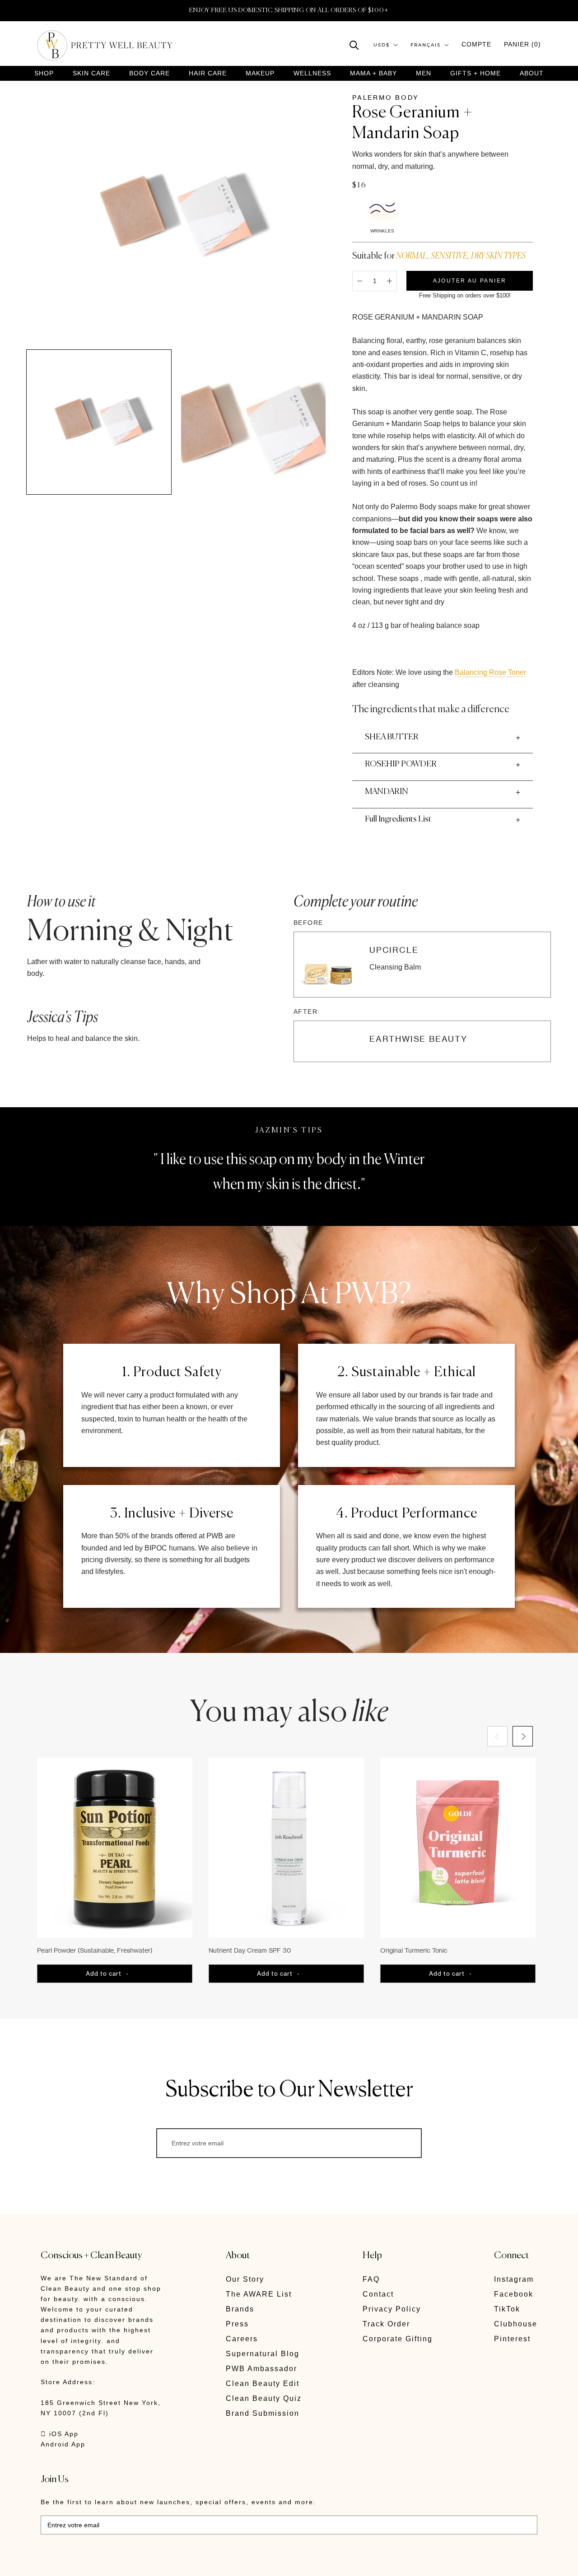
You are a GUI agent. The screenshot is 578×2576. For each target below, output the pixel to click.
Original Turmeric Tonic (414, 1950)
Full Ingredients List (398, 819)
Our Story (245, 2279)
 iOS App (60, 2434)
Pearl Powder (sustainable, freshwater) (95, 1950)
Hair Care (208, 73)
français (426, 45)
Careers (242, 2339)
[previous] (497, 1736)
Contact (378, 2294)
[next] (523, 1736)
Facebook (514, 2294)
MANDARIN (387, 792)
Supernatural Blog (263, 2354)
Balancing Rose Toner (490, 672)
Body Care (149, 73)
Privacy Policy (392, 2309)
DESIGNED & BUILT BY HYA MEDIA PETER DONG (126, 2563)
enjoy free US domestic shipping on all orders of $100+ (289, 10)
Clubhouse (516, 2324)
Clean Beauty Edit (263, 2383)
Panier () (522, 44)
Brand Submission (263, 2413)
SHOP (44, 73)
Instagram (514, 2279)
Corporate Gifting (398, 2339)
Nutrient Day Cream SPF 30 (250, 1950)
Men (424, 73)
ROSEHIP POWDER (401, 764)
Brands (240, 2309)
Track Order (386, 2324)
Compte (476, 44)
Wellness (312, 73)
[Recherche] (354, 44)
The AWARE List (259, 2294)
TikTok (507, 2309)
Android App (63, 2444)
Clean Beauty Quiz (264, 2398)
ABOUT (532, 73)
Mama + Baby (373, 73)
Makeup (260, 73)
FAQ (371, 2279)
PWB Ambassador (261, 2369)
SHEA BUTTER (392, 737)
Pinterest (512, 2339)
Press (237, 2324)
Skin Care (91, 73)
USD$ (382, 45)
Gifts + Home (475, 73)
